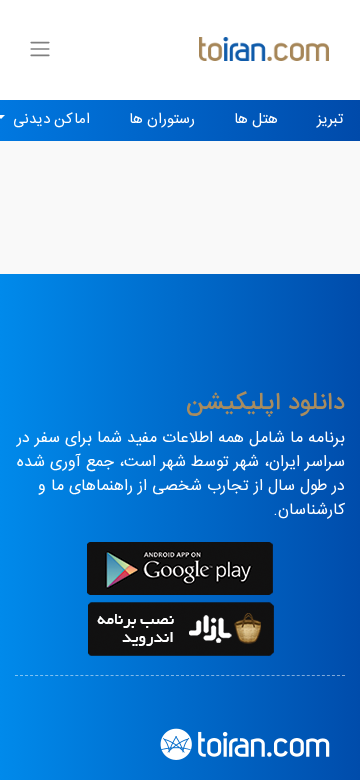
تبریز (330, 119)
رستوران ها (162, 119)
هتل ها (256, 119)
